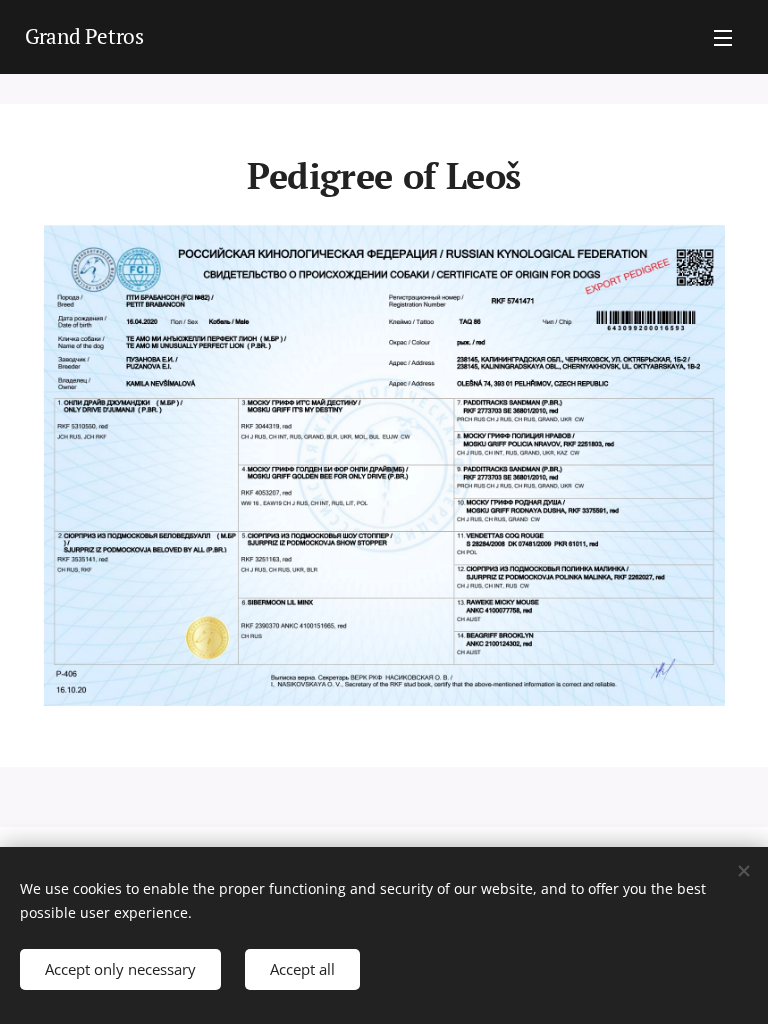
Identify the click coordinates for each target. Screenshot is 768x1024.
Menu (723, 37)
